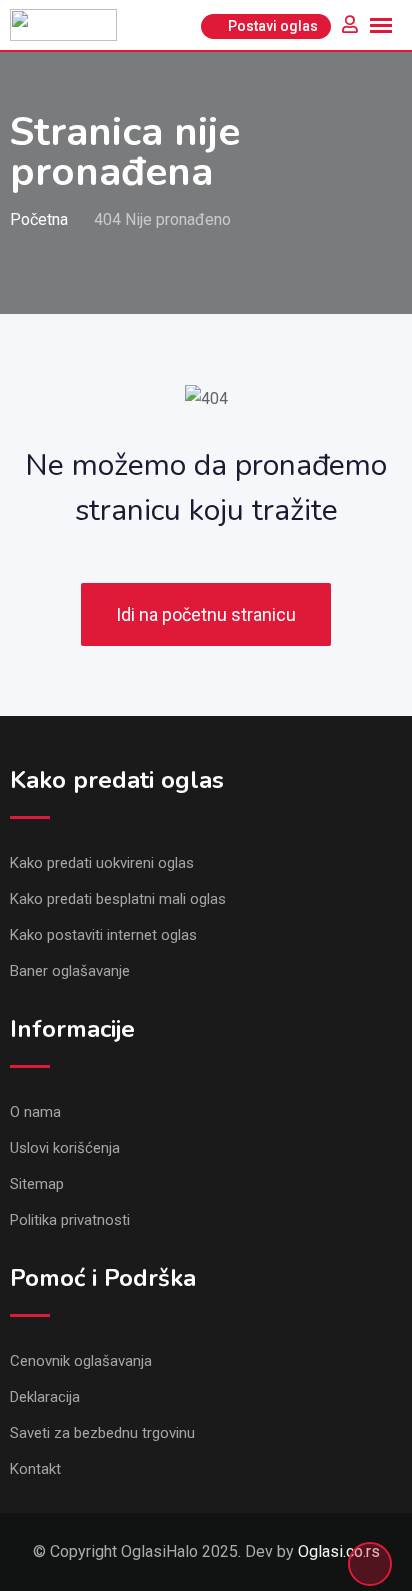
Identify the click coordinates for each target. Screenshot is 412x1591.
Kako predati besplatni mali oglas (118, 899)
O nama (35, 1112)
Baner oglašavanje (70, 971)
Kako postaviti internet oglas (103, 935)
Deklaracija (45, 1397)
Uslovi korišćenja (65, 1148)
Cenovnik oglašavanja (81, 1361)
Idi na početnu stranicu (206, 614)
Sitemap (37, 1184)
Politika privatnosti (70, 1220)
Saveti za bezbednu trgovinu (102, 1433)
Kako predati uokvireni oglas (102, 863)
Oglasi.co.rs (339, 1551)
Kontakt (35, 1469)
